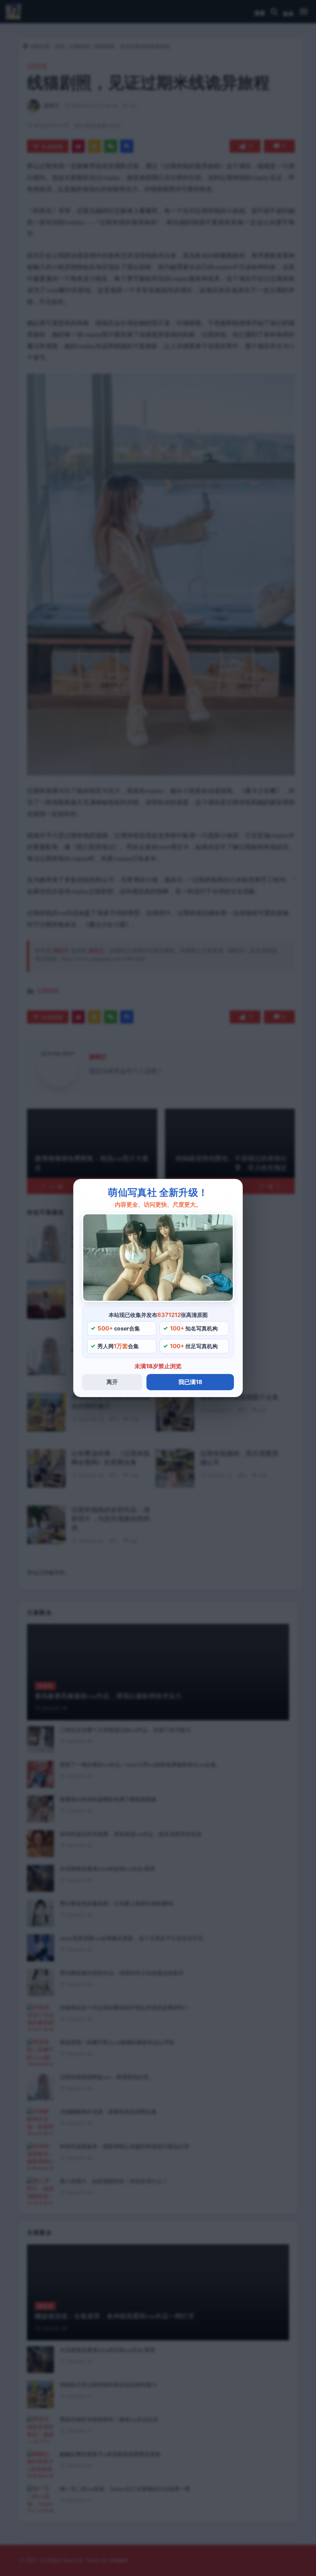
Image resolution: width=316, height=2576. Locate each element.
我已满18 (190, 1382)
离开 (112, 1382)
